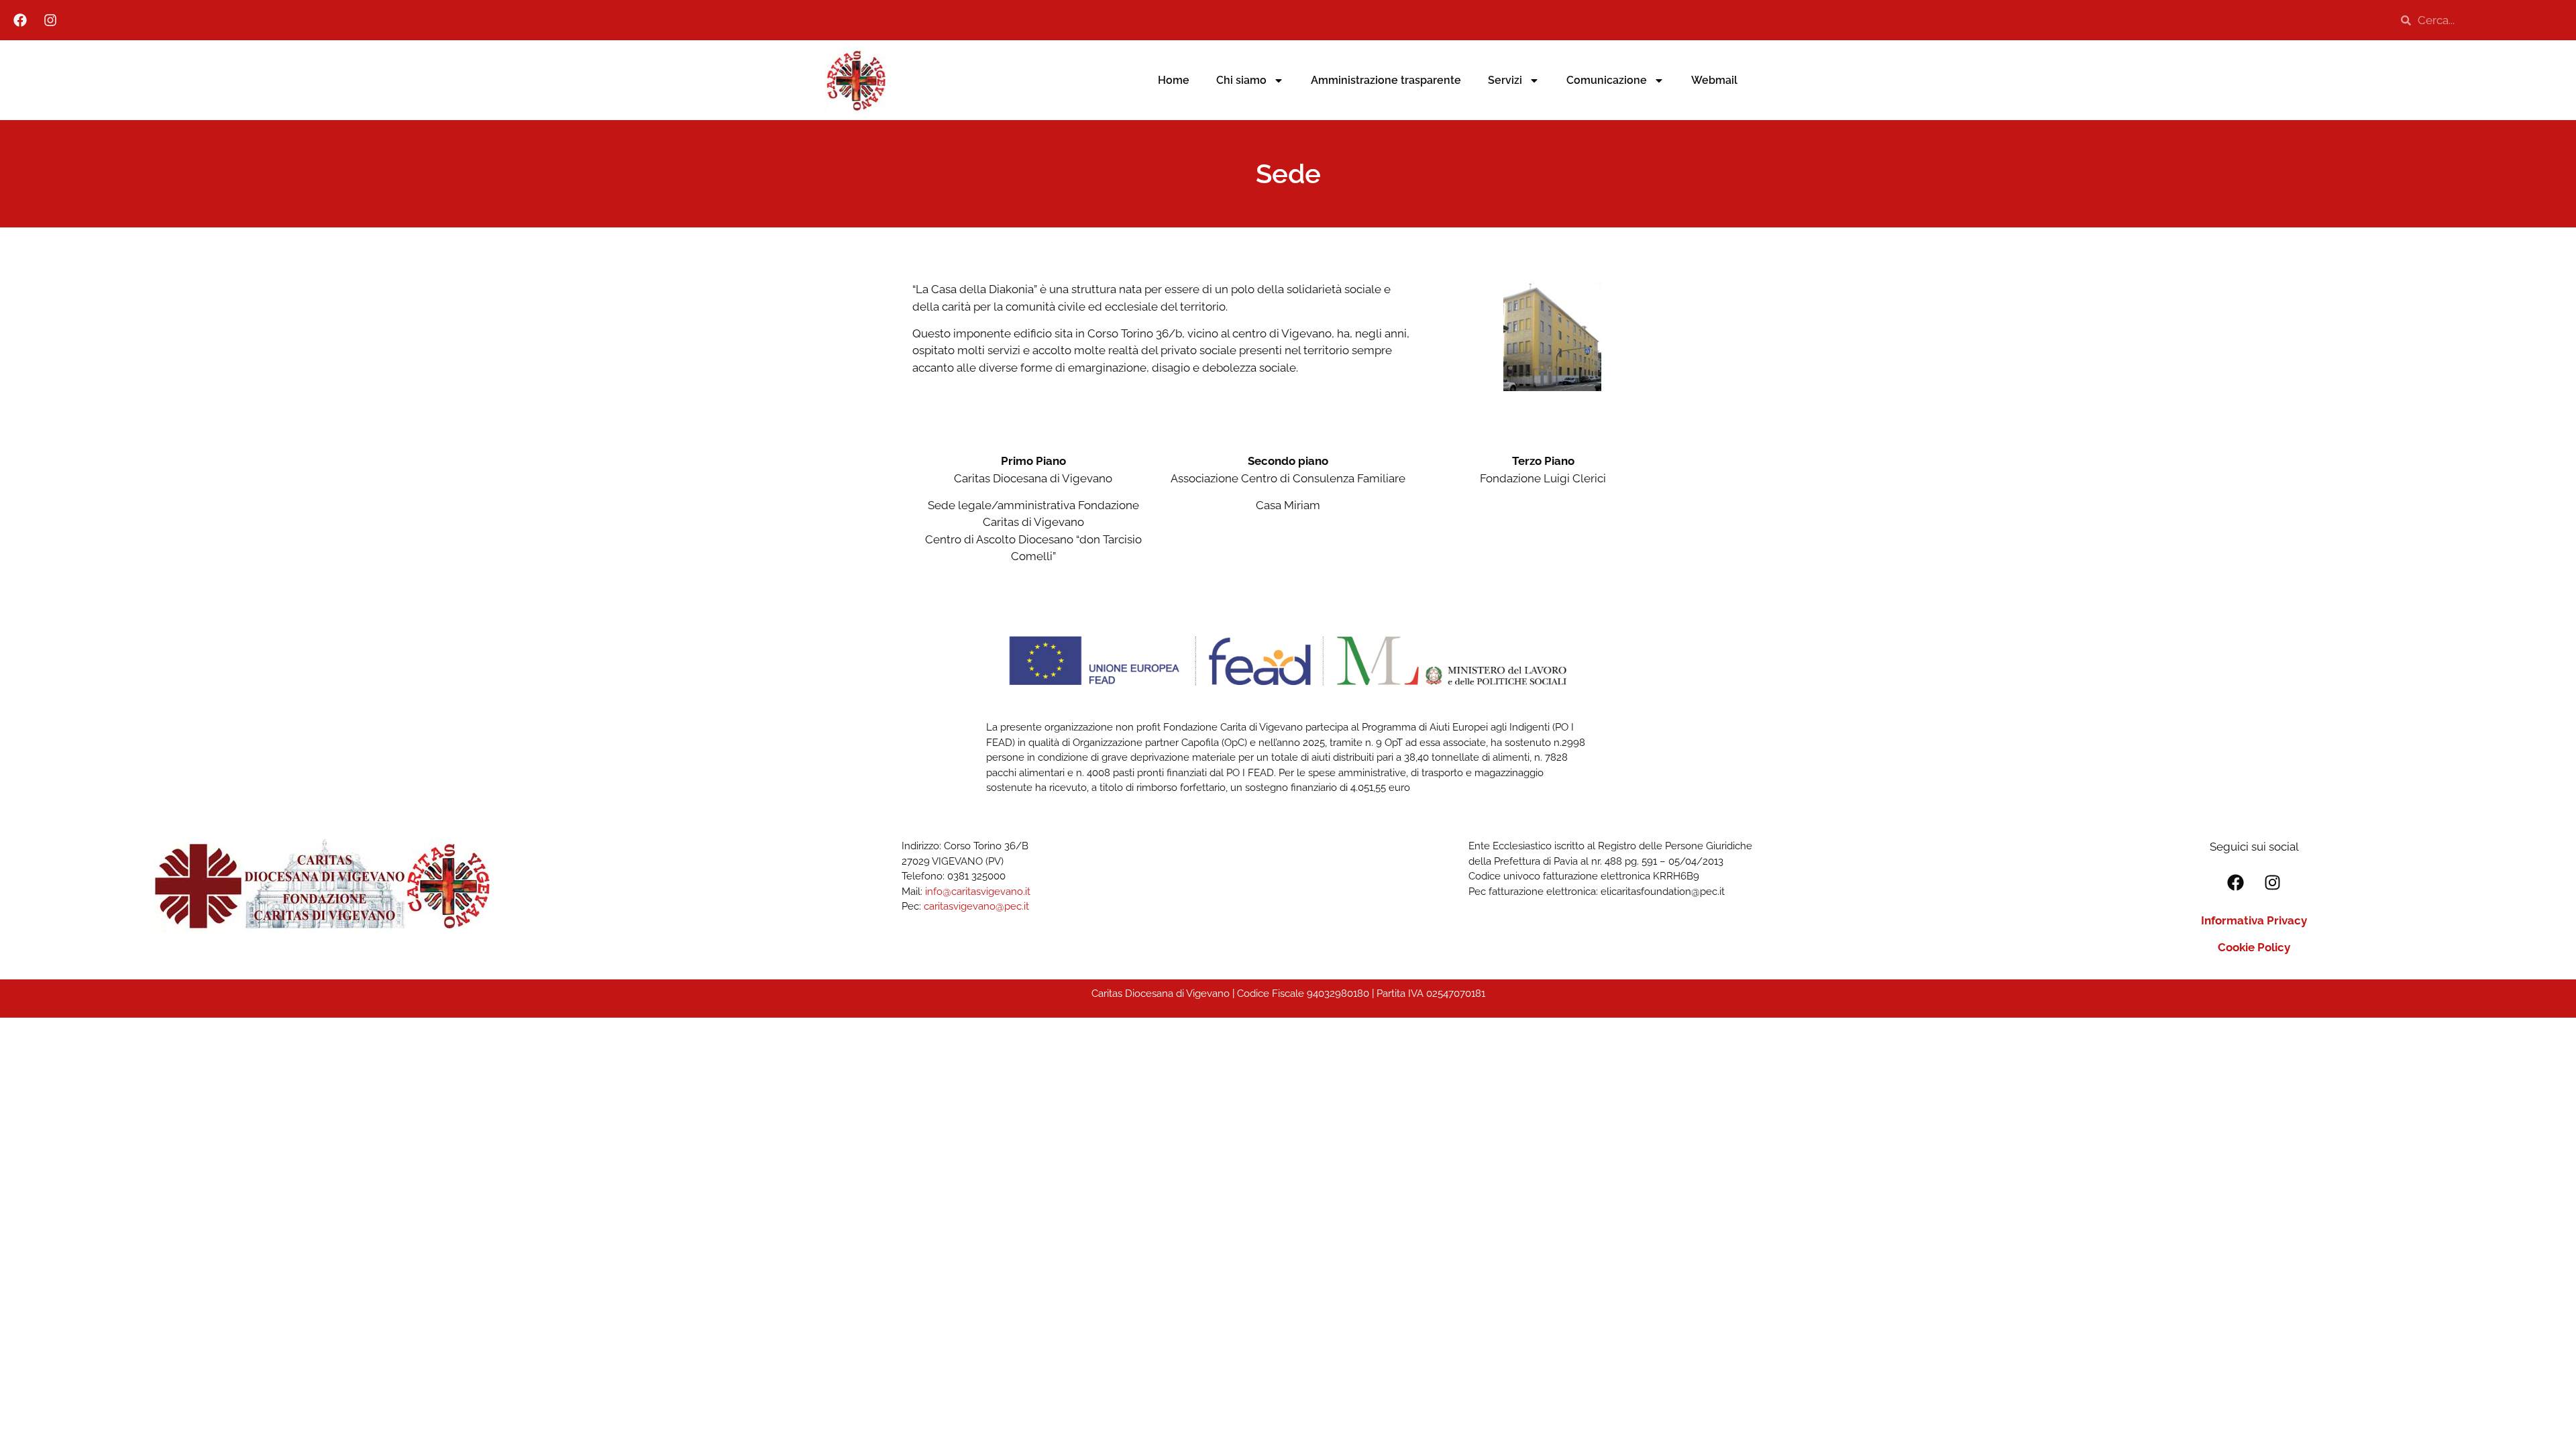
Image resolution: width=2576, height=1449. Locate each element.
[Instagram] (50, 20)
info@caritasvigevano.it (978, 892)
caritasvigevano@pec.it (976, 906)
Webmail (1714, 80)
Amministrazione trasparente (1386, 80)
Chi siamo (1241, 80)
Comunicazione (1607, 80)
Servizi (1505, 80)
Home (1174, 80)
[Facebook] (20, 20)
